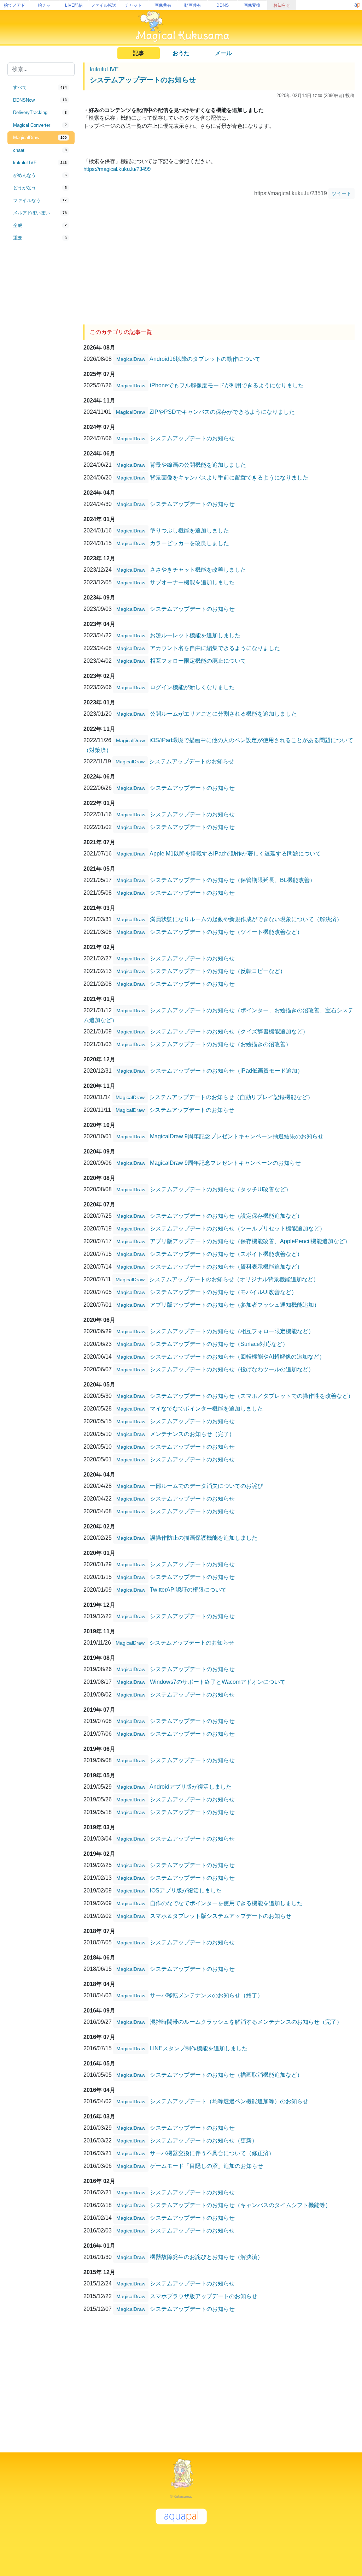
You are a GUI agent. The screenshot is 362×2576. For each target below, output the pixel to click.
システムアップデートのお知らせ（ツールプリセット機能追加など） (238, 1229)
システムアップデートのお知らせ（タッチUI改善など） (221, 1189)
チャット (133, 5)
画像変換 (252, 5)
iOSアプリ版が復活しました (186, 1891)
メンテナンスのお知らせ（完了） (192, 1434)
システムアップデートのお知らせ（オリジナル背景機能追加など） (234, 1279)
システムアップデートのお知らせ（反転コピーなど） (218, 971)
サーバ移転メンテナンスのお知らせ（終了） (206, 1995)
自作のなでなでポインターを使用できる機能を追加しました (226, 1903)
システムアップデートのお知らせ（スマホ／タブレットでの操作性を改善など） (252, 1396)
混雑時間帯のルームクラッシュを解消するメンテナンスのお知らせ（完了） (246, 2022)
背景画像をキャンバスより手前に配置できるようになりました (229, 478)
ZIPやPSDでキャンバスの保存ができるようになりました (222, 412)
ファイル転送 (104, 5)
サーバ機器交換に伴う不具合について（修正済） (212, 2153)
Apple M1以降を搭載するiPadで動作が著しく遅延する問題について (235, 854)
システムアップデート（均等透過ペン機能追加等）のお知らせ (229, 2101)
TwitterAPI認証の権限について (188, 1590)
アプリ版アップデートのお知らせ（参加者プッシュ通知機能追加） (235, 1305)
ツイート (341, 193)
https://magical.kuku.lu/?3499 (117, 169)
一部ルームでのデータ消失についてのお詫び (206, 1486)
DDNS (223, 5)
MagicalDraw (131, 359)
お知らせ (282, 5)
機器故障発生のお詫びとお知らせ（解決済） (206, 2257)
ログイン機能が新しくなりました (192, 687)
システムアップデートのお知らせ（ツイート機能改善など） (226, 932)
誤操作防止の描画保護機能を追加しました (204, 1538)
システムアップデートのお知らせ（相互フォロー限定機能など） (232, 1331)
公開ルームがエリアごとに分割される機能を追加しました (223, 714)
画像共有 (163, 5)
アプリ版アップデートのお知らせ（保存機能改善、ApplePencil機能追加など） (250, 1241)
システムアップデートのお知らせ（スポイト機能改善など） (226, 1254)
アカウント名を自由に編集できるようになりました (215, 648)
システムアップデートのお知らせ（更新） (204, 2140)
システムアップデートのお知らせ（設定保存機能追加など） (226, 1216)
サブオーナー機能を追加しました (192, 582)
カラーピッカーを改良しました (189, 543)
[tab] (41, 88)
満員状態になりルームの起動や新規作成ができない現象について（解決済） (246, 919)
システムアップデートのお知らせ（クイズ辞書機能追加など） (229, 1031)
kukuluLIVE (104, 69)
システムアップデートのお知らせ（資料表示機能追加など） (226, 1267)
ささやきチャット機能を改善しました (198, 570)
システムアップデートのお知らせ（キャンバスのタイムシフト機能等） (240, 2205)
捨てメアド (14, 5)
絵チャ (44, 5)
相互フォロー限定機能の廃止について (198, 661)
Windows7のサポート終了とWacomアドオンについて (218, 1682)
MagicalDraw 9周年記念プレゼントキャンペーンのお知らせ (225, 1163)
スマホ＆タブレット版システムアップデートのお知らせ (221, 1916)
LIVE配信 (74, 5)
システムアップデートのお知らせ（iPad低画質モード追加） (226, 1071)
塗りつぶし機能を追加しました (189, 530)
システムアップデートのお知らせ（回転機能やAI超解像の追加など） (237, 1357)
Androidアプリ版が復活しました (191, 1787)
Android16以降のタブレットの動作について (205, 359)
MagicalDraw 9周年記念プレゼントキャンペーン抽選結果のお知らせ (237, 1136)
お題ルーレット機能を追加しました (195, 635)
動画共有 (193, 5)
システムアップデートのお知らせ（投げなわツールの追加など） (232, 1369)
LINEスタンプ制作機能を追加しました (199, 2048)
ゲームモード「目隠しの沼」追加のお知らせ (206, 2166)
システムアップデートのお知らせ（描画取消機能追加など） (226, 2075)
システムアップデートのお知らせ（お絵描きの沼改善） (221, 1044)
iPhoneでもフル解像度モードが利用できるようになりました (227, 385)
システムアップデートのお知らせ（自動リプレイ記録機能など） (231, 1097)
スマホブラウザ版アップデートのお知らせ (204, 2296)
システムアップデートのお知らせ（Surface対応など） (219, 1344)
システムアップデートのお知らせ (143, 80)
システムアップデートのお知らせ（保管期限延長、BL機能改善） (233, 880)
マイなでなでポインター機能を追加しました (206, 1409)
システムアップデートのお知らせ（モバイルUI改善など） (223, 1292)
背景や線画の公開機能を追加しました (198, 465)
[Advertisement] (41, 361)
